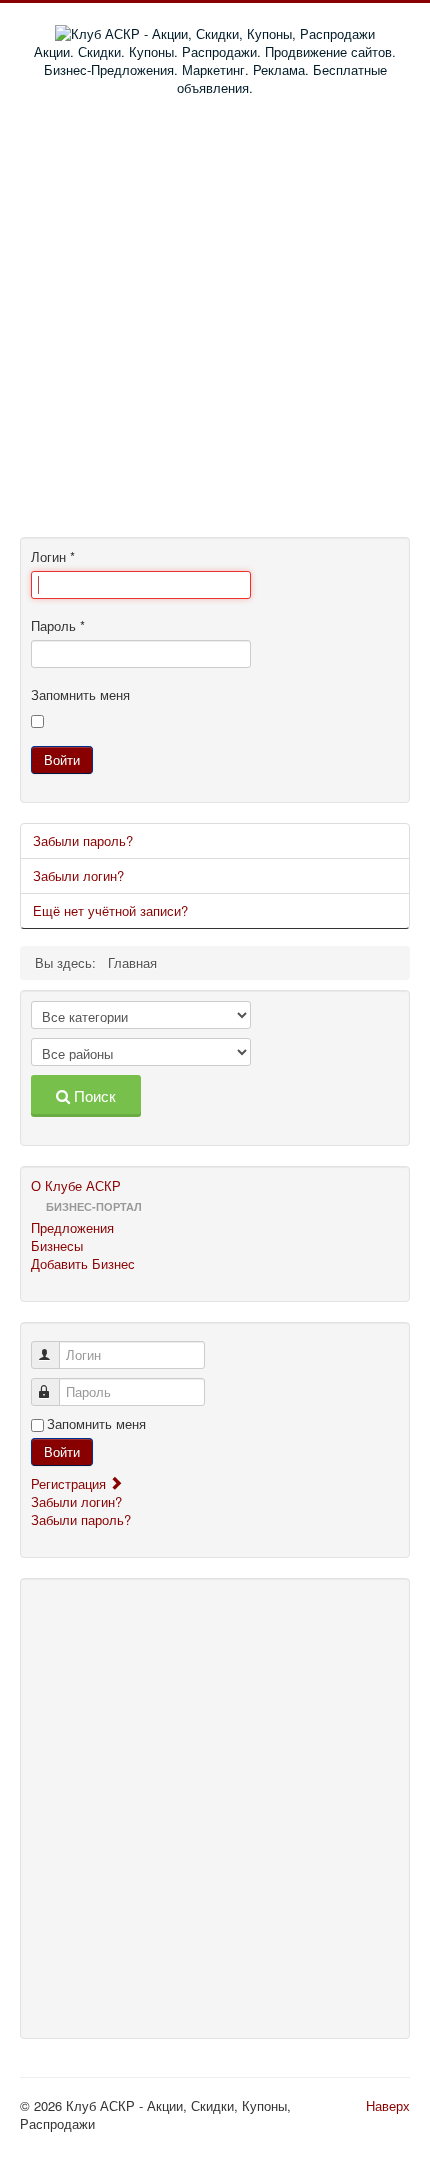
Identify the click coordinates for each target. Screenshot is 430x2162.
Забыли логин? (78, 875)
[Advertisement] (215, 322)
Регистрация (70, 1483)
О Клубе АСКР (76, 1186)
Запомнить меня (80, 695)
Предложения (72, 1228)
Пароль (58, 626)
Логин (53, 557)
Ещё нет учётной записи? (110, 910)
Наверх (388, 2105)
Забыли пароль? (83, 840)
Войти (62, 759)
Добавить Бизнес (83, 1264)
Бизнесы (57, 1246)
